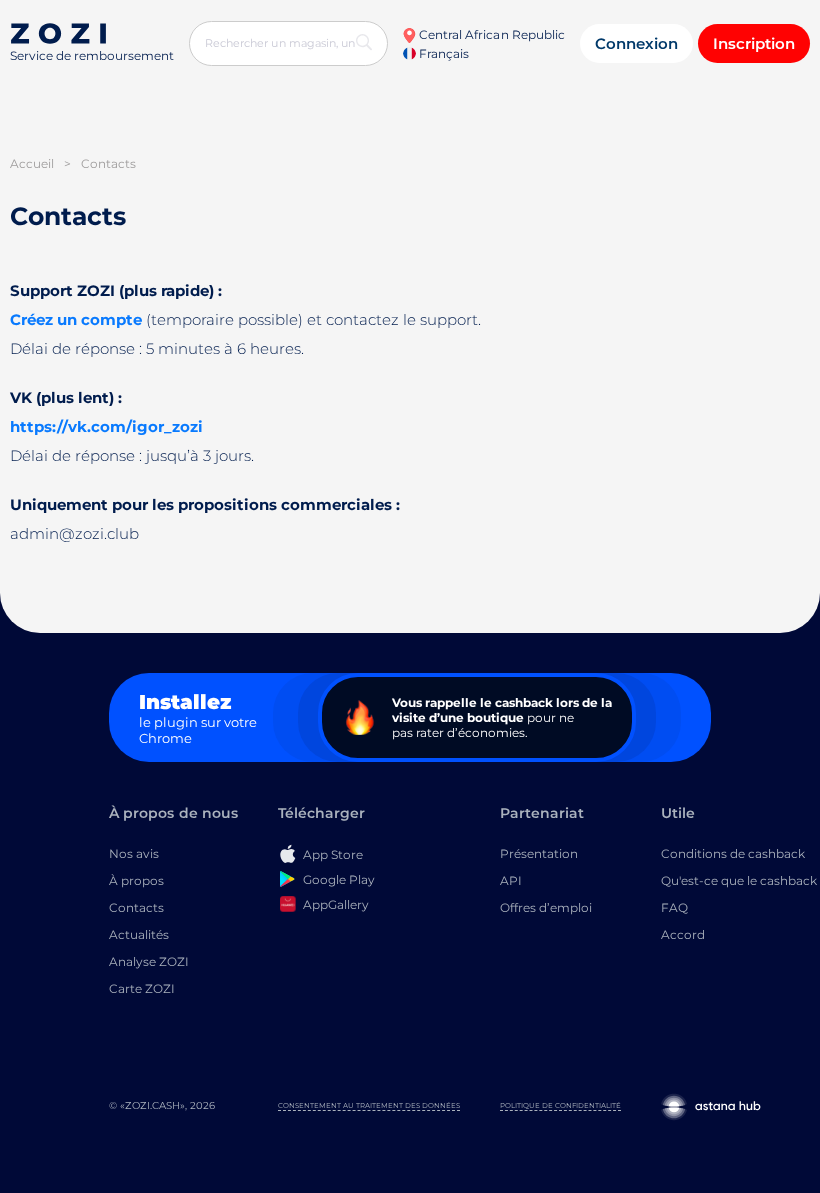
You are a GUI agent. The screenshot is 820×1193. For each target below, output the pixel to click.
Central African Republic (490, 34)
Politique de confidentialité (560, 1105)
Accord (683, 934)
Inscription (754, 43)
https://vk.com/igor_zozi (106, 426)
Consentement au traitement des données (369, 1105)
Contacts (136, 907)
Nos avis (134, 853)
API (511, 880)
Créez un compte (76, 319)
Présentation (539, 853)
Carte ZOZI (142, 988)
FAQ (674, 907)
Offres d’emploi (546, 907)
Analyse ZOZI (149, 961)
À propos (136, 880)
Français (442, 53)
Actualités (139, 934)
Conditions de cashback (733, 853)
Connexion (636, 43)
